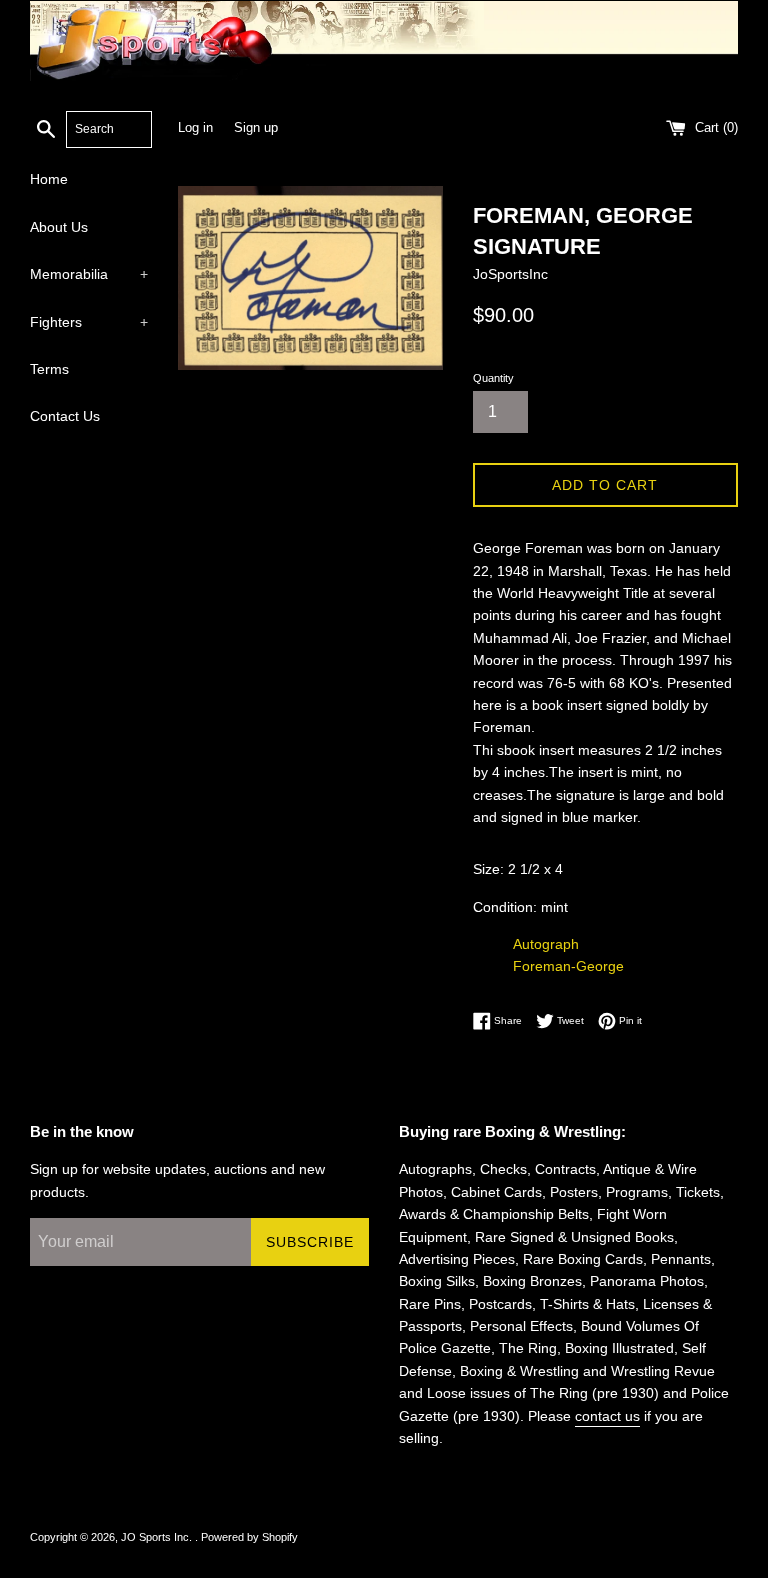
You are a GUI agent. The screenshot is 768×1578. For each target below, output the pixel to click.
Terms (49, 369)
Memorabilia (89, 274)
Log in (195, 128)
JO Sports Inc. (158, 1537)
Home (49, 179)
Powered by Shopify (249, 1537)
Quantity (493, 378)
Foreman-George (568, 966)
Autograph (546, 944)
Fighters (89, 322)
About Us (59, 227)
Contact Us (65, 416)
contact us (607, 1416)
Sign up (256, 128)
